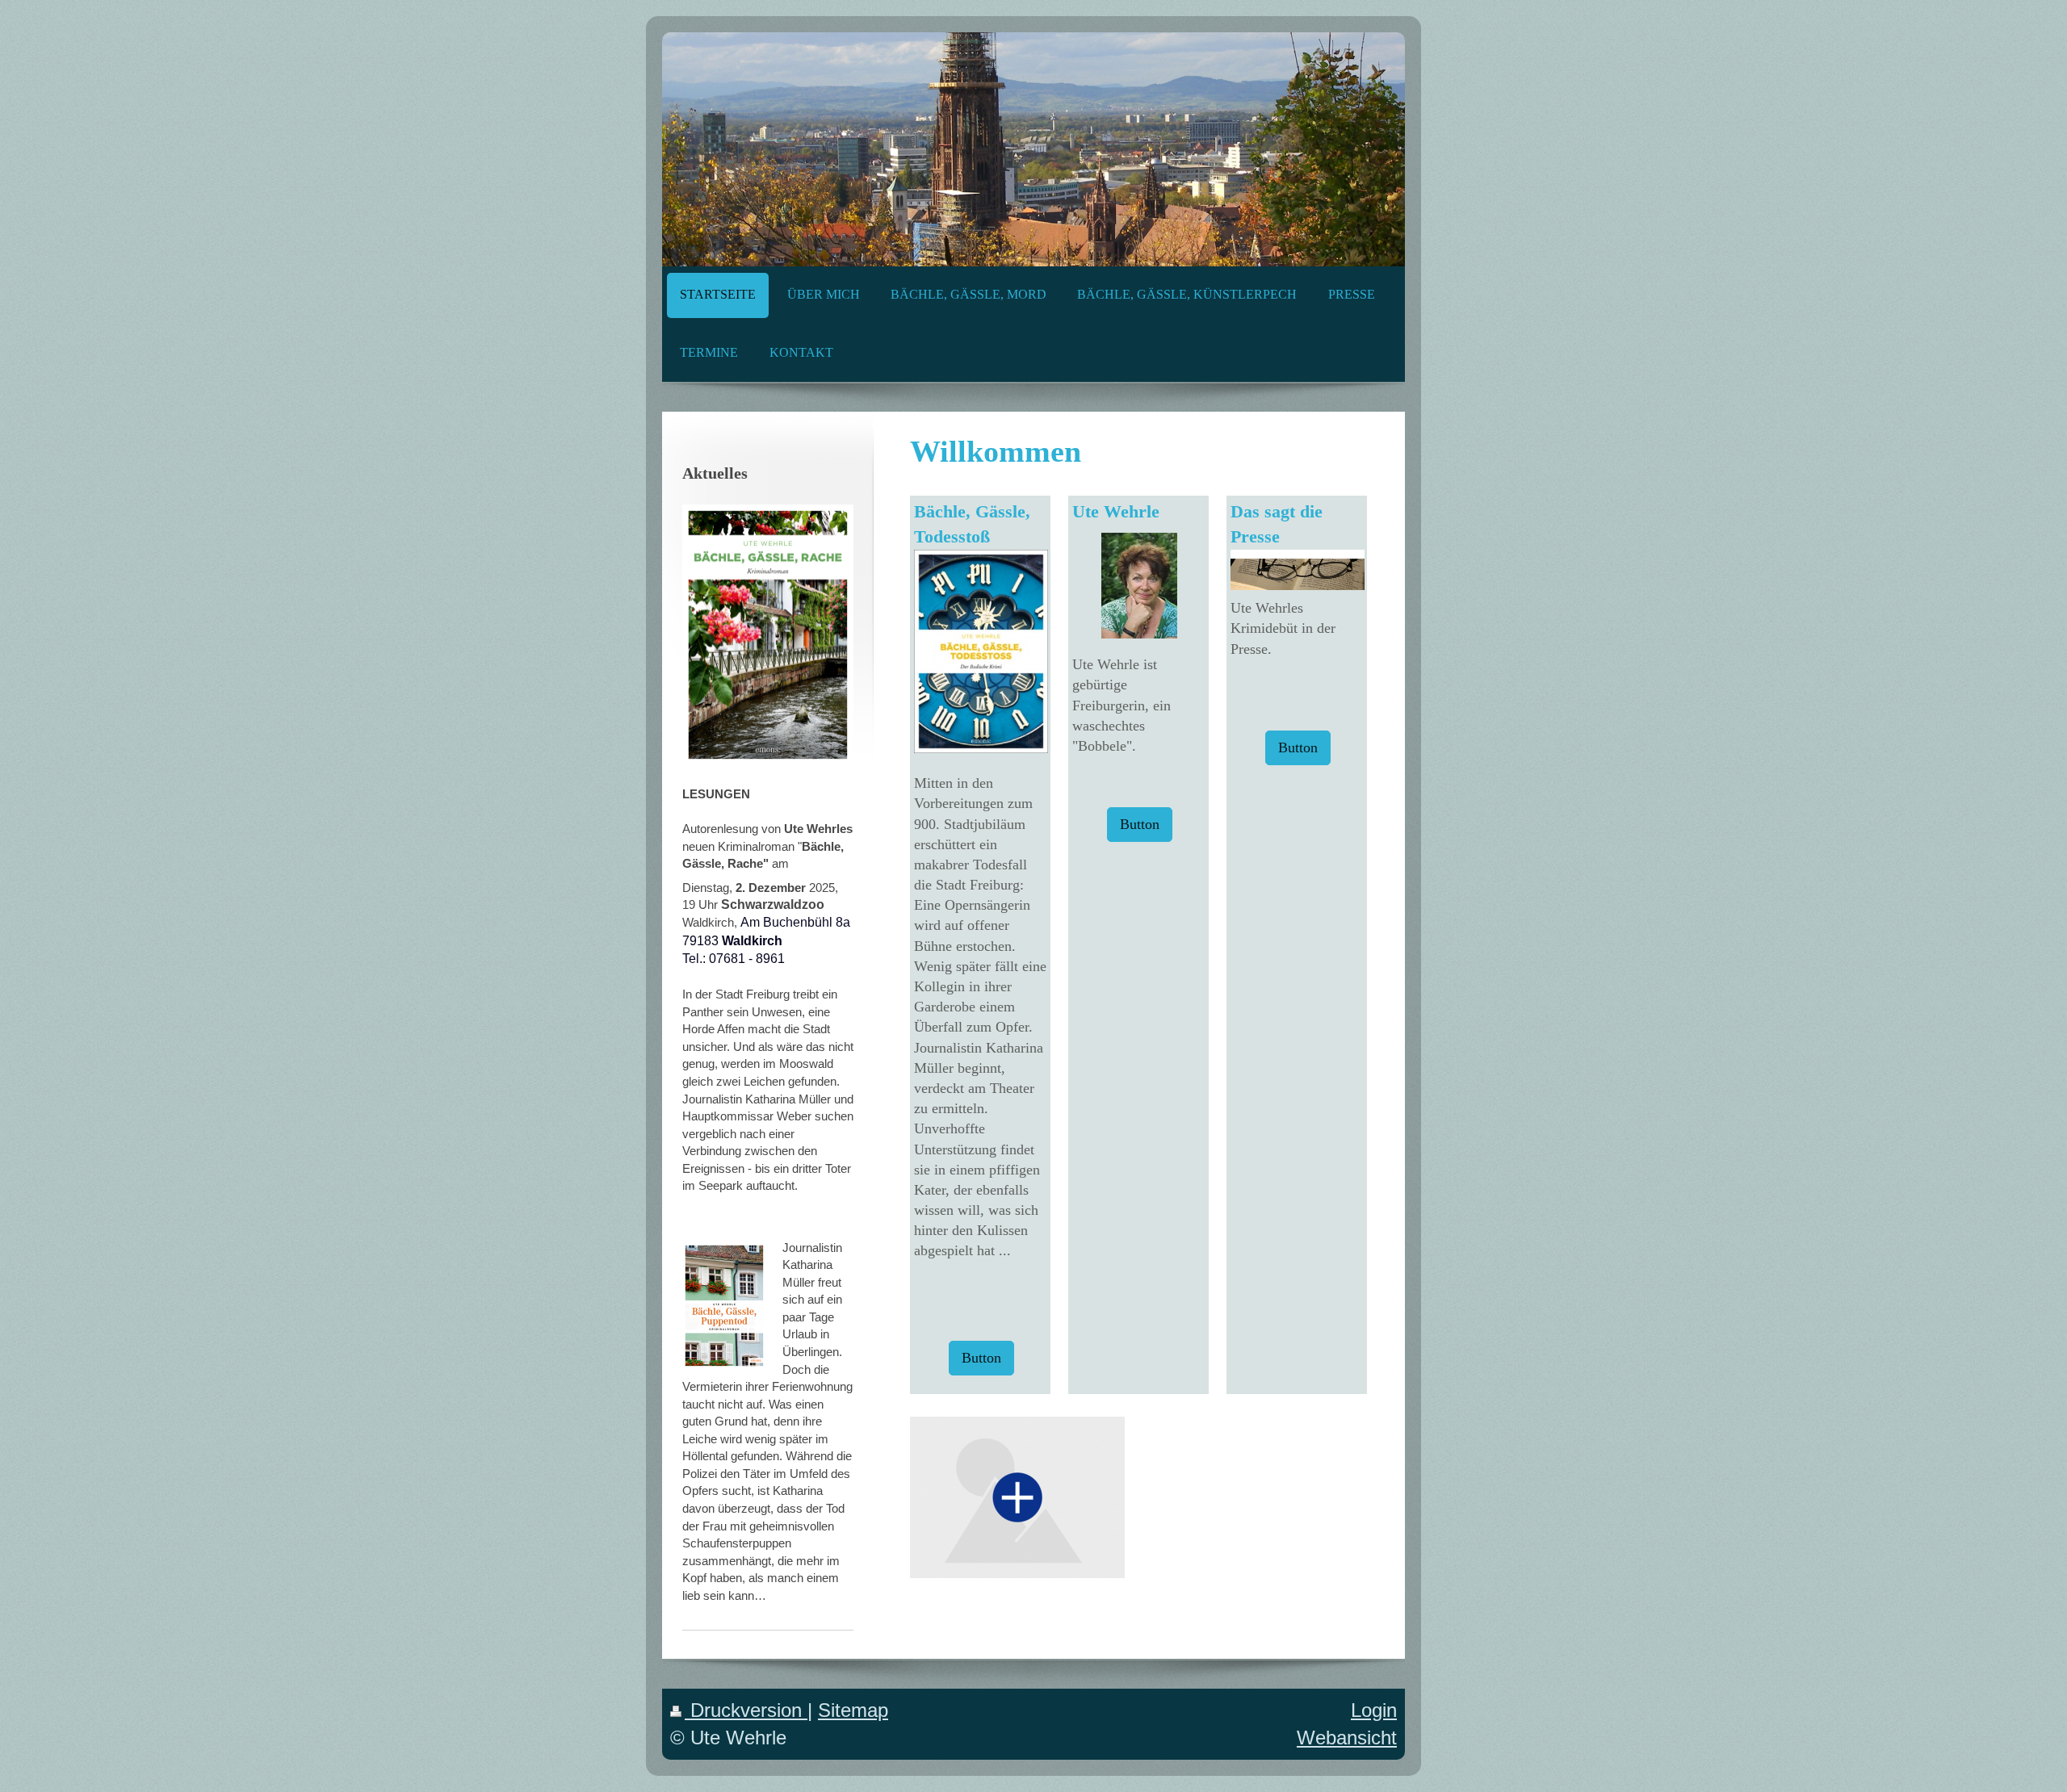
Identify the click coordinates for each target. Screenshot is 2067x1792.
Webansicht (1347, 1738)
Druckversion (746, 1710)
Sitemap (853, 1710)
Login (1374, 1710)
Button (981, 1358)
